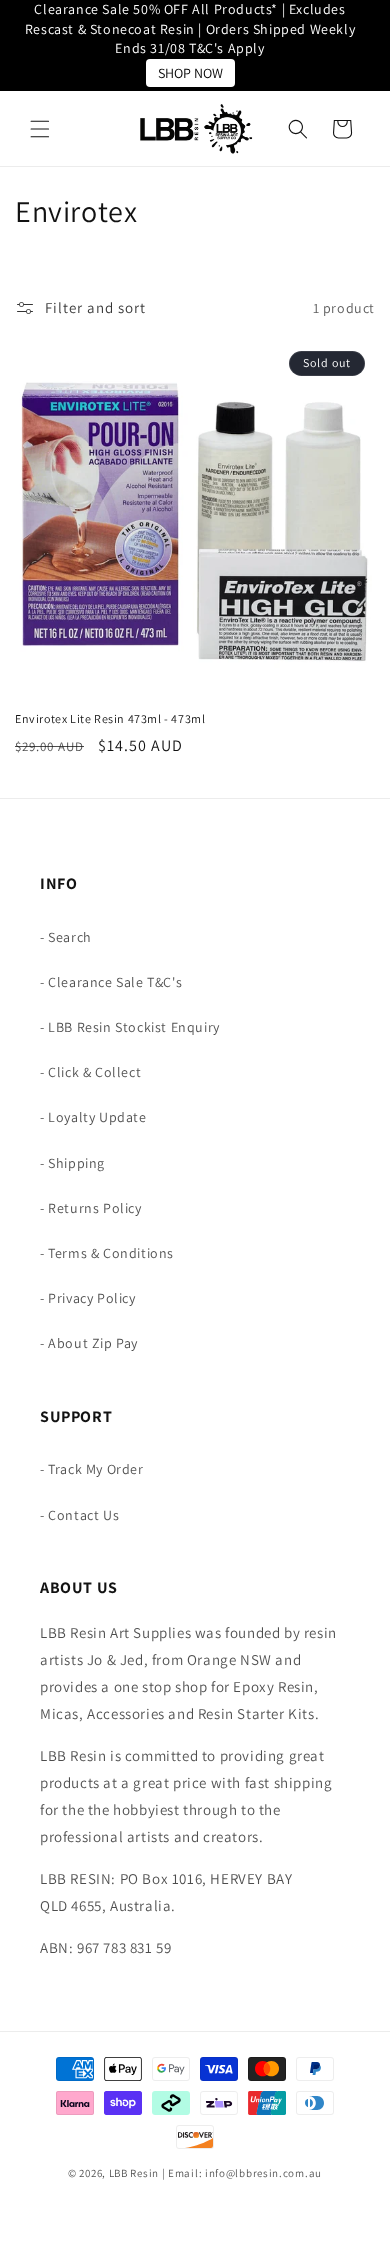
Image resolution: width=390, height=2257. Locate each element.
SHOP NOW (190, 73)
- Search (66, 937)
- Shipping (72, 1163)
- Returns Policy (91, 1208)
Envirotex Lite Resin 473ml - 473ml (110, 718)
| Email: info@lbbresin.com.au (242, 2173)
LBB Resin (134, 2173)
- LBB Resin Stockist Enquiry (130, 1027)
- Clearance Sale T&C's (111, 982)
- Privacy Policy (88, 1298)
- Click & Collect (90, 1072)
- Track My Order (92, 1469)
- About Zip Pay (89, 1343)
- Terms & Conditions (107, 1253)
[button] (40, 129)
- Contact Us (79, 1515)
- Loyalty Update (93, 1117)
